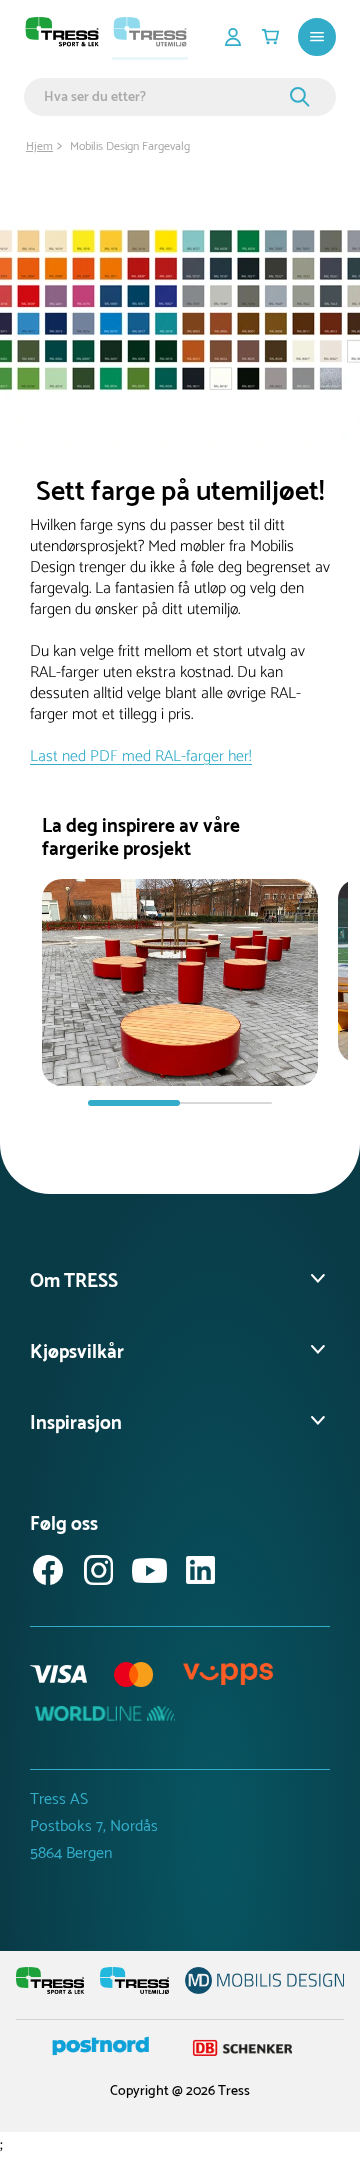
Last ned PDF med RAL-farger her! (141, 756)
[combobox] (164, 97)
